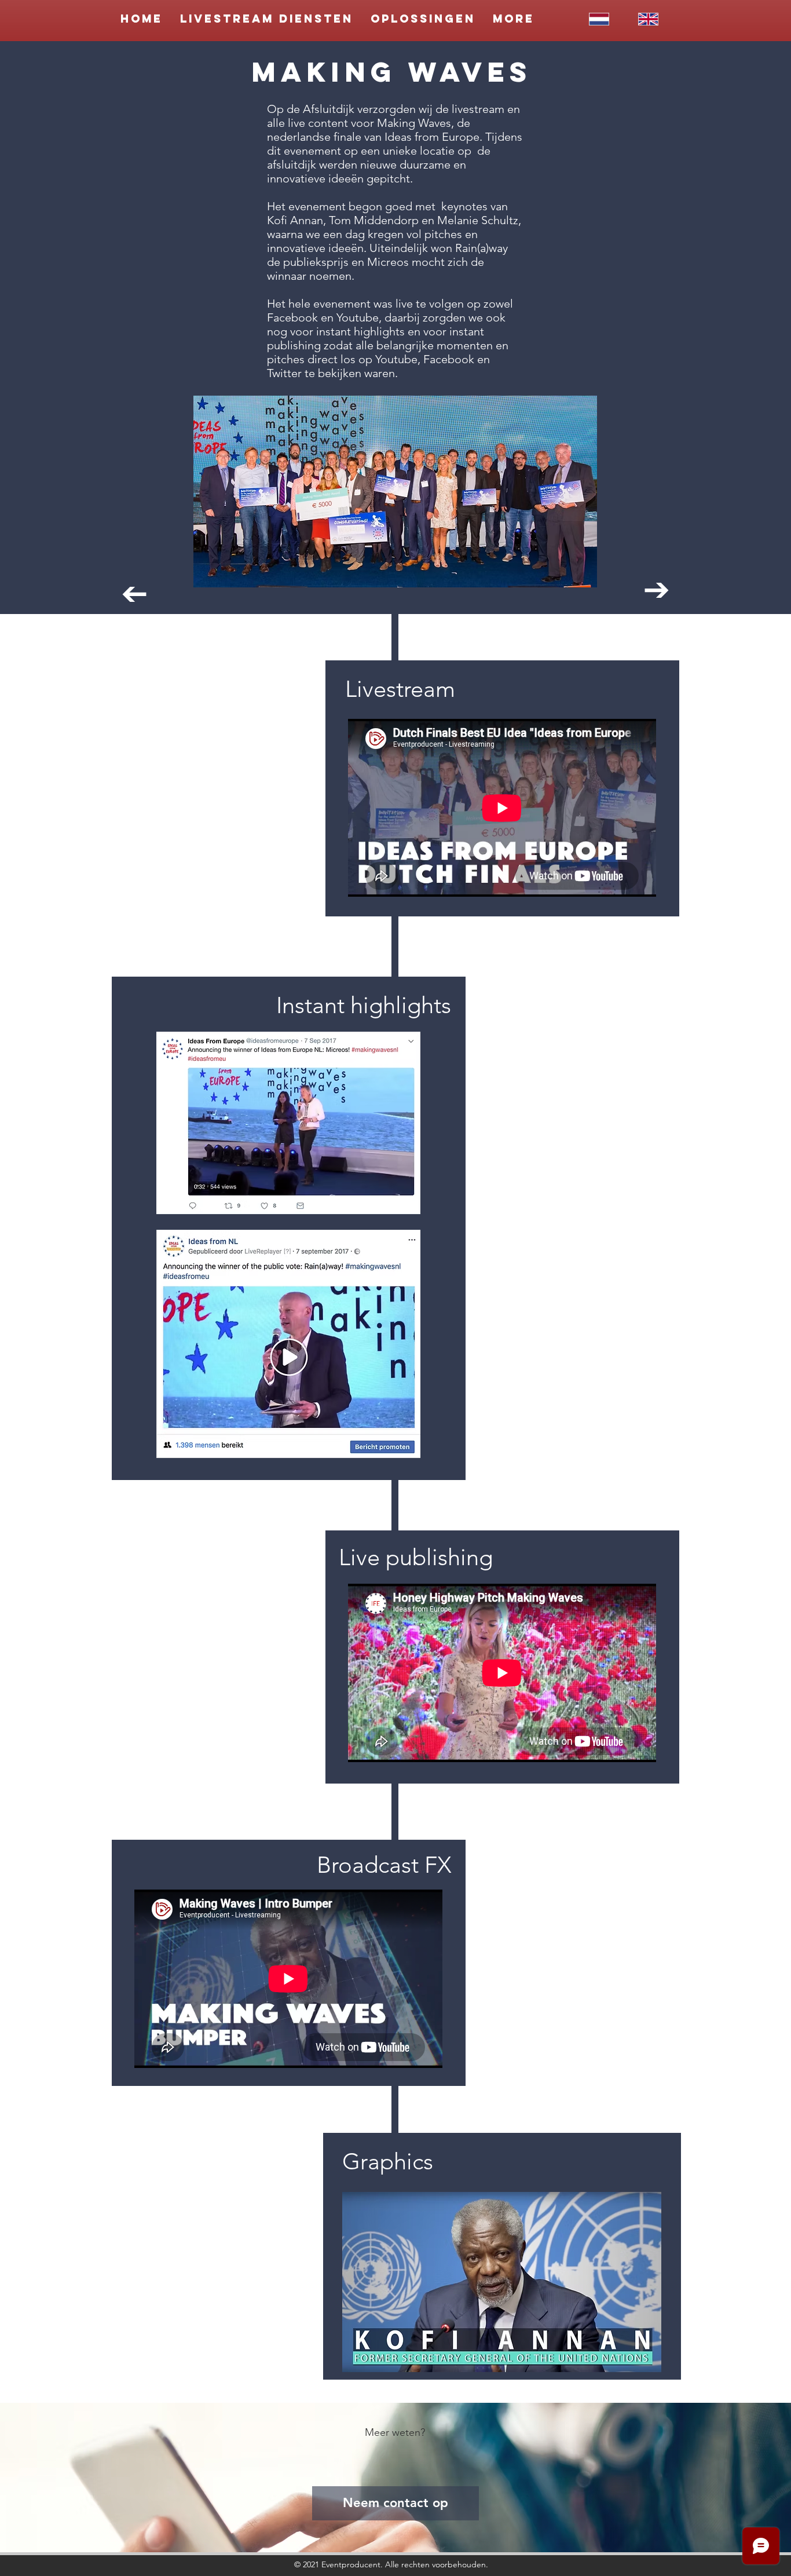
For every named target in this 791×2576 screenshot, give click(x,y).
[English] (648, 19)
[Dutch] (599, 19)
